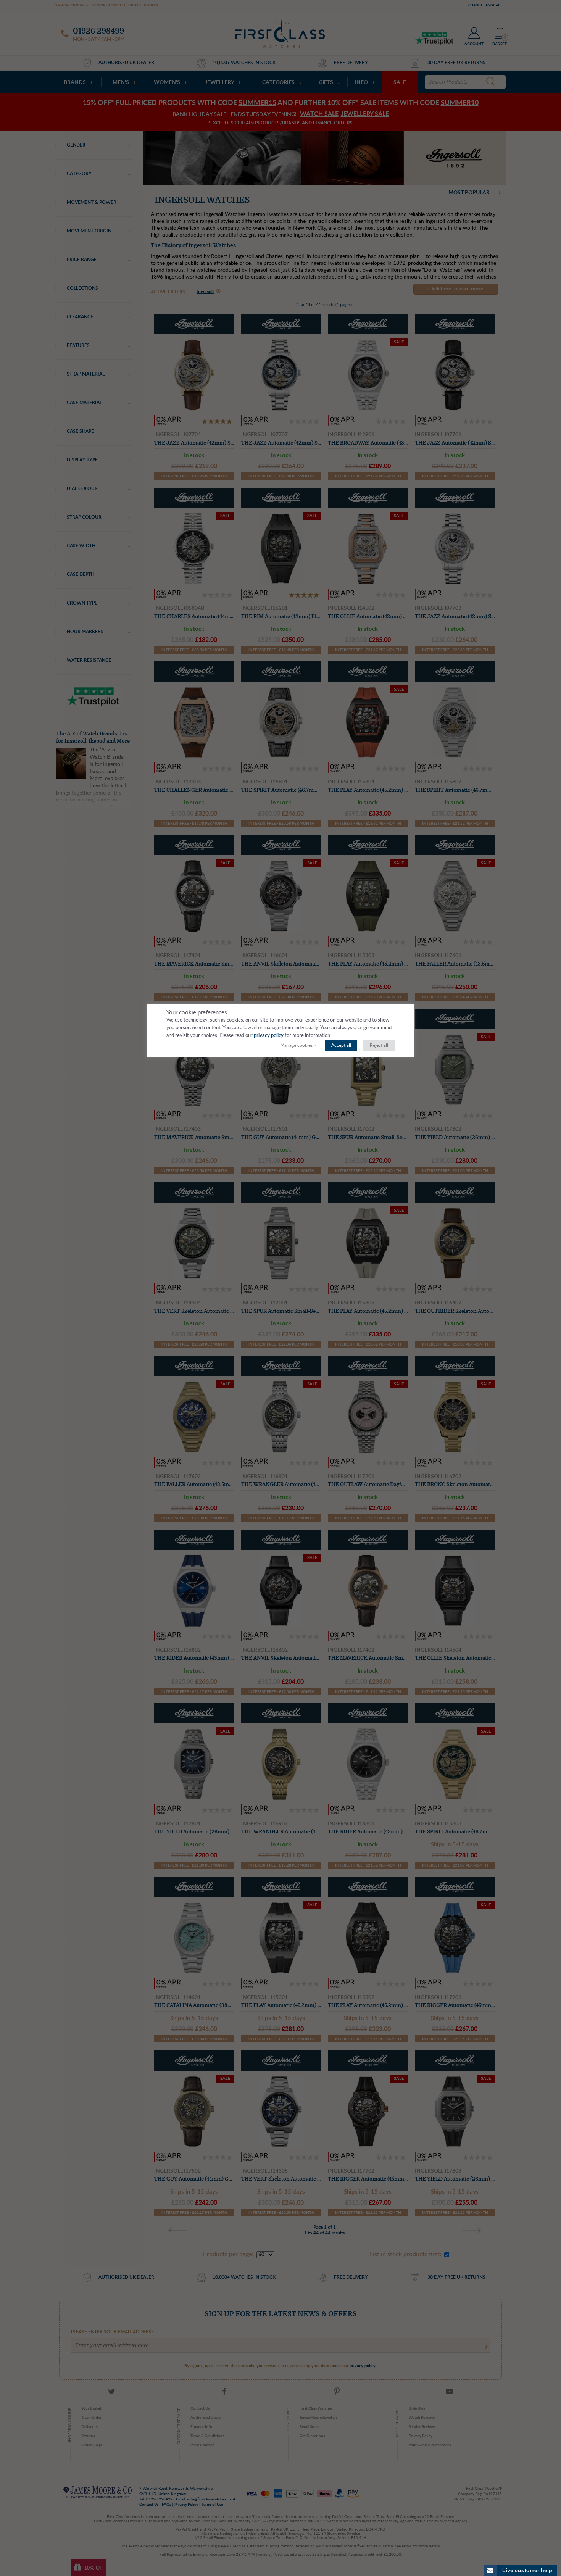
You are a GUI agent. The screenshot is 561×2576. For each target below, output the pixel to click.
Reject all (379, 1045)
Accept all (341, 1045)
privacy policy (269, 1036)
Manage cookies (296, 1045)
